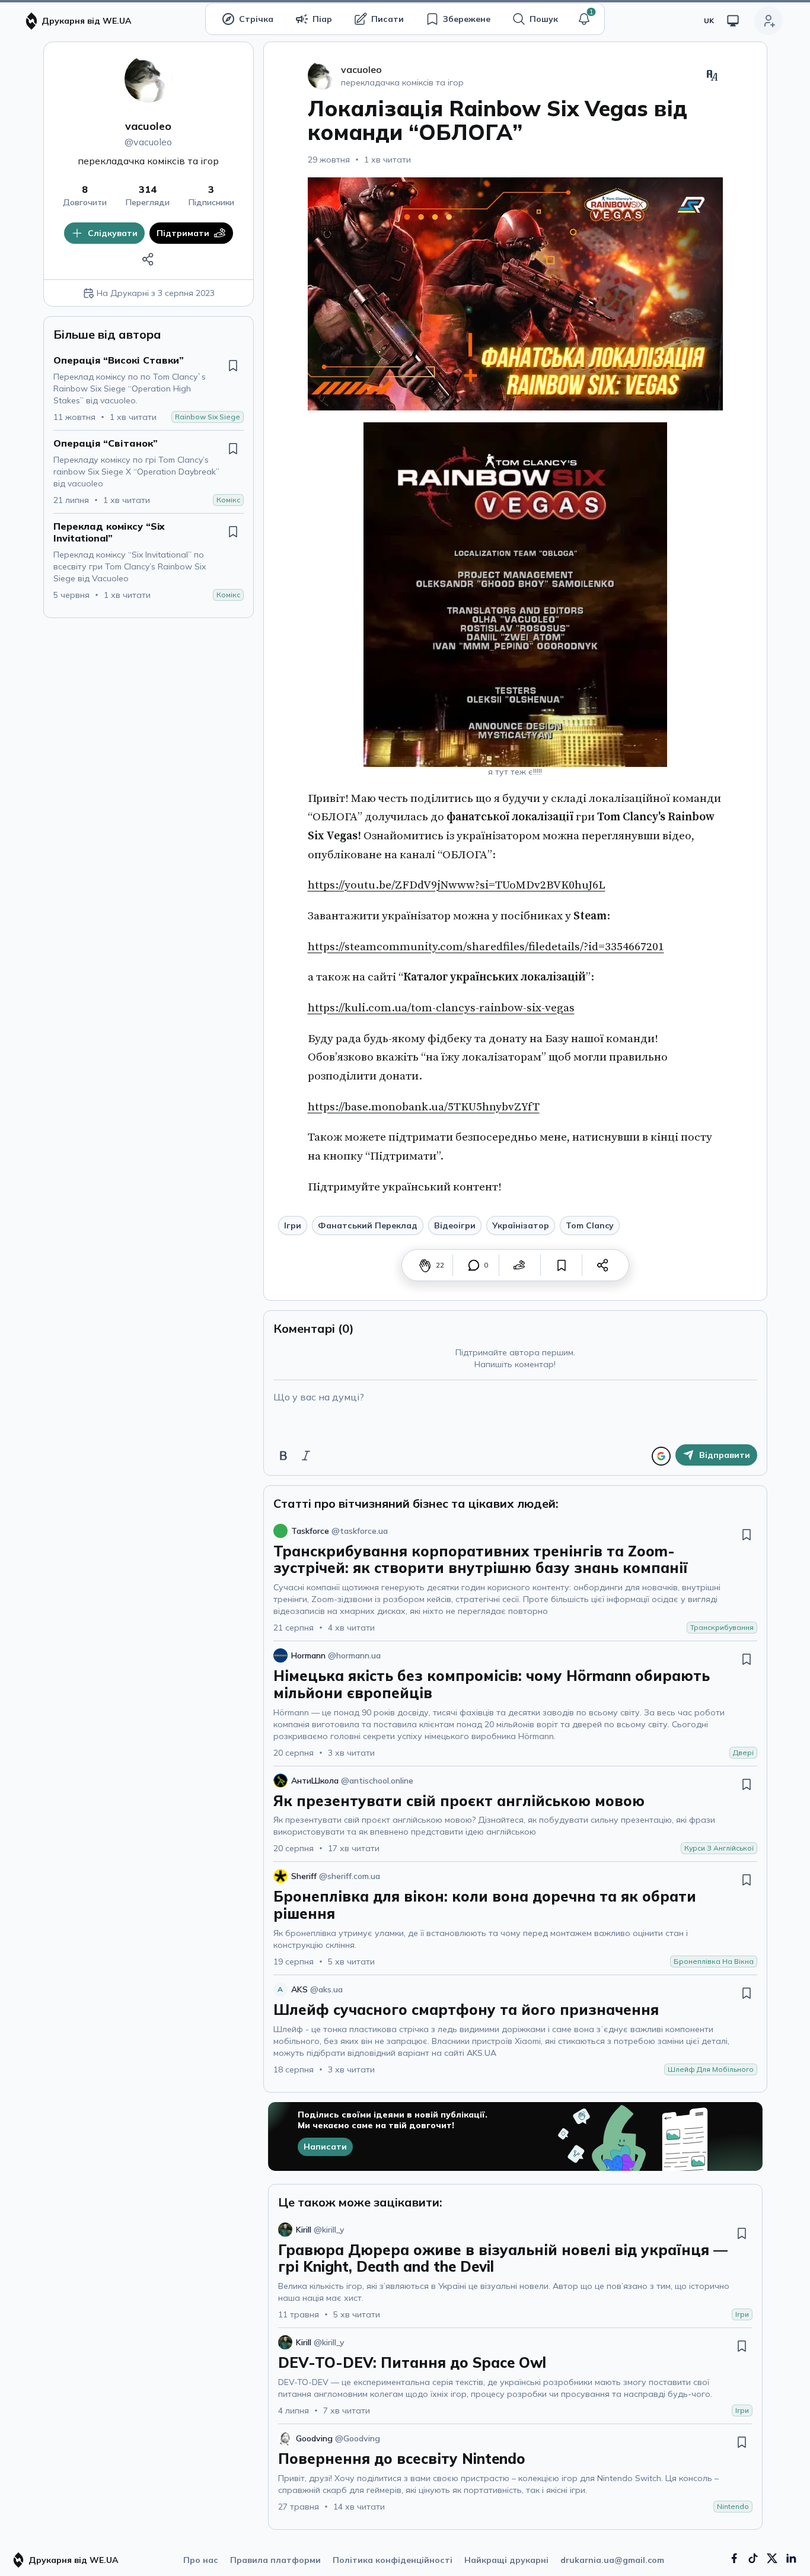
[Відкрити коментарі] (474, 1265)
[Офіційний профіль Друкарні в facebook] (734, 2558)
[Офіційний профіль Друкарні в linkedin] (791, 2558)
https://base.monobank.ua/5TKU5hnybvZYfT (424, 1107)
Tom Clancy (590, 1225)
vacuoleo (148, 126)
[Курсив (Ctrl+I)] (306, 1456)
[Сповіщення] (584, 19)
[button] (584, 19)
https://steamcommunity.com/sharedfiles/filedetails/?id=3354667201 (486, 947)
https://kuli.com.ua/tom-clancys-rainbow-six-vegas (441, 1008)
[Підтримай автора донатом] (519, 1265)
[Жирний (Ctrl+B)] (283, 1456)
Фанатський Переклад (368, 1225)
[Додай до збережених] (233, 365)
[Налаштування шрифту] (712, 75)
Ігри (293, 1225)
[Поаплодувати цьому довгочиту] (425, 1265)
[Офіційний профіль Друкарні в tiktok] (753, 2558)
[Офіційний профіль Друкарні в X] (772, 2558)
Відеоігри (455, 1225)
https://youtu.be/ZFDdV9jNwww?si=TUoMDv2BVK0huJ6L (457, 885)
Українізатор (521, 1225)
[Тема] (733, 21)
